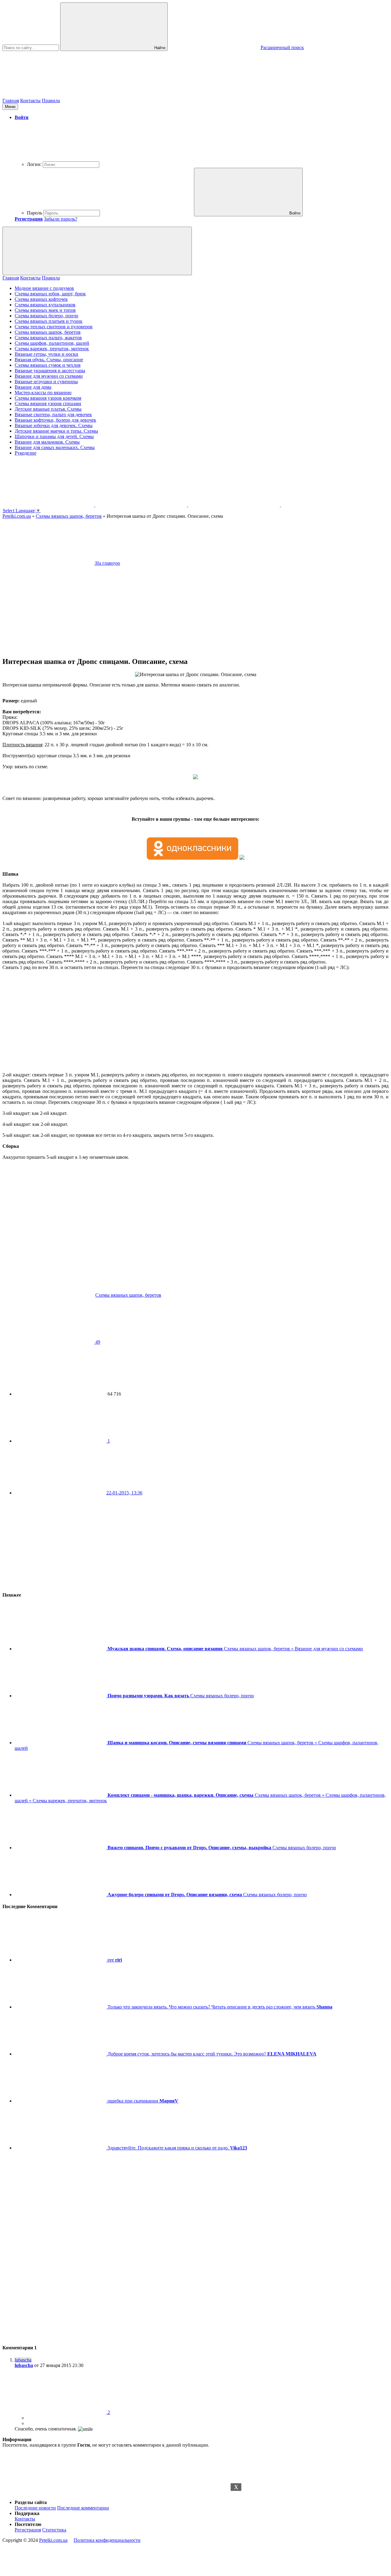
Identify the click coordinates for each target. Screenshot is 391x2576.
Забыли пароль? (61, 219)
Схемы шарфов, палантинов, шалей (52, 343)
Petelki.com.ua (53, 2540)
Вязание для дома (33, 387)
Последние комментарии (83, 2508)
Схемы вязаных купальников (45, 305)
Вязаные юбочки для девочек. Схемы (54, 425)
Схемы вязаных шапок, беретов (48, 332)
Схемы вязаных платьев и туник (49, 321)
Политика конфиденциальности (107, 2540)
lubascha (24, 2365)
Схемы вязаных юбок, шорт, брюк (50, 294)
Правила (51, 101)
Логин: (34, 164)
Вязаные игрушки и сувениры (46, 382)
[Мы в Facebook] (235, 505)
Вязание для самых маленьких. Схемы (55, 447)
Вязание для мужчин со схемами (49, 376)
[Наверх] (48, 2492)
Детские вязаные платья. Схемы (48, 409)
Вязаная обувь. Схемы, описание (49, 360)
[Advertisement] (195, 2529)
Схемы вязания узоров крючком (48, 398)
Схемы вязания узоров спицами (48, 404)
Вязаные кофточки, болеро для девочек (55, 420)
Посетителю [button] (28, 2524)
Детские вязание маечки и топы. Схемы (56, 431)
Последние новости (35, 2508)
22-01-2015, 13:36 (124, 1493)
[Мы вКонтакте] (142, 505)
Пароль (35, 213)
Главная (11, 101)
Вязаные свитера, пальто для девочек (53, 414)
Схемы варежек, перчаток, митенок (52, 349)
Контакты (30, 101)
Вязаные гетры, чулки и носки (46, 354)
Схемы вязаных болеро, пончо (46, 316)
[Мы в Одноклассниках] (49, 505)
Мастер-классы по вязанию (43, 393)
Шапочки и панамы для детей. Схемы (54, 436)
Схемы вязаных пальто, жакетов (48, 338)
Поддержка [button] (27, 2513)
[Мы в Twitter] (327, 505)
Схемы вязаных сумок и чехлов (48, 365)
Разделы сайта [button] (31, 2502)
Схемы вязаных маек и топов (45, 310)
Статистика (54, 2530)
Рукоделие (26, 453)
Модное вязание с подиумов (44, 288)
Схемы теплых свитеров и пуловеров (54, 327)
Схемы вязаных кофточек (41, 299)
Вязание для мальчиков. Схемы (47, 442)
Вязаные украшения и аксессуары (50, 371)
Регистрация (28, 2530)
